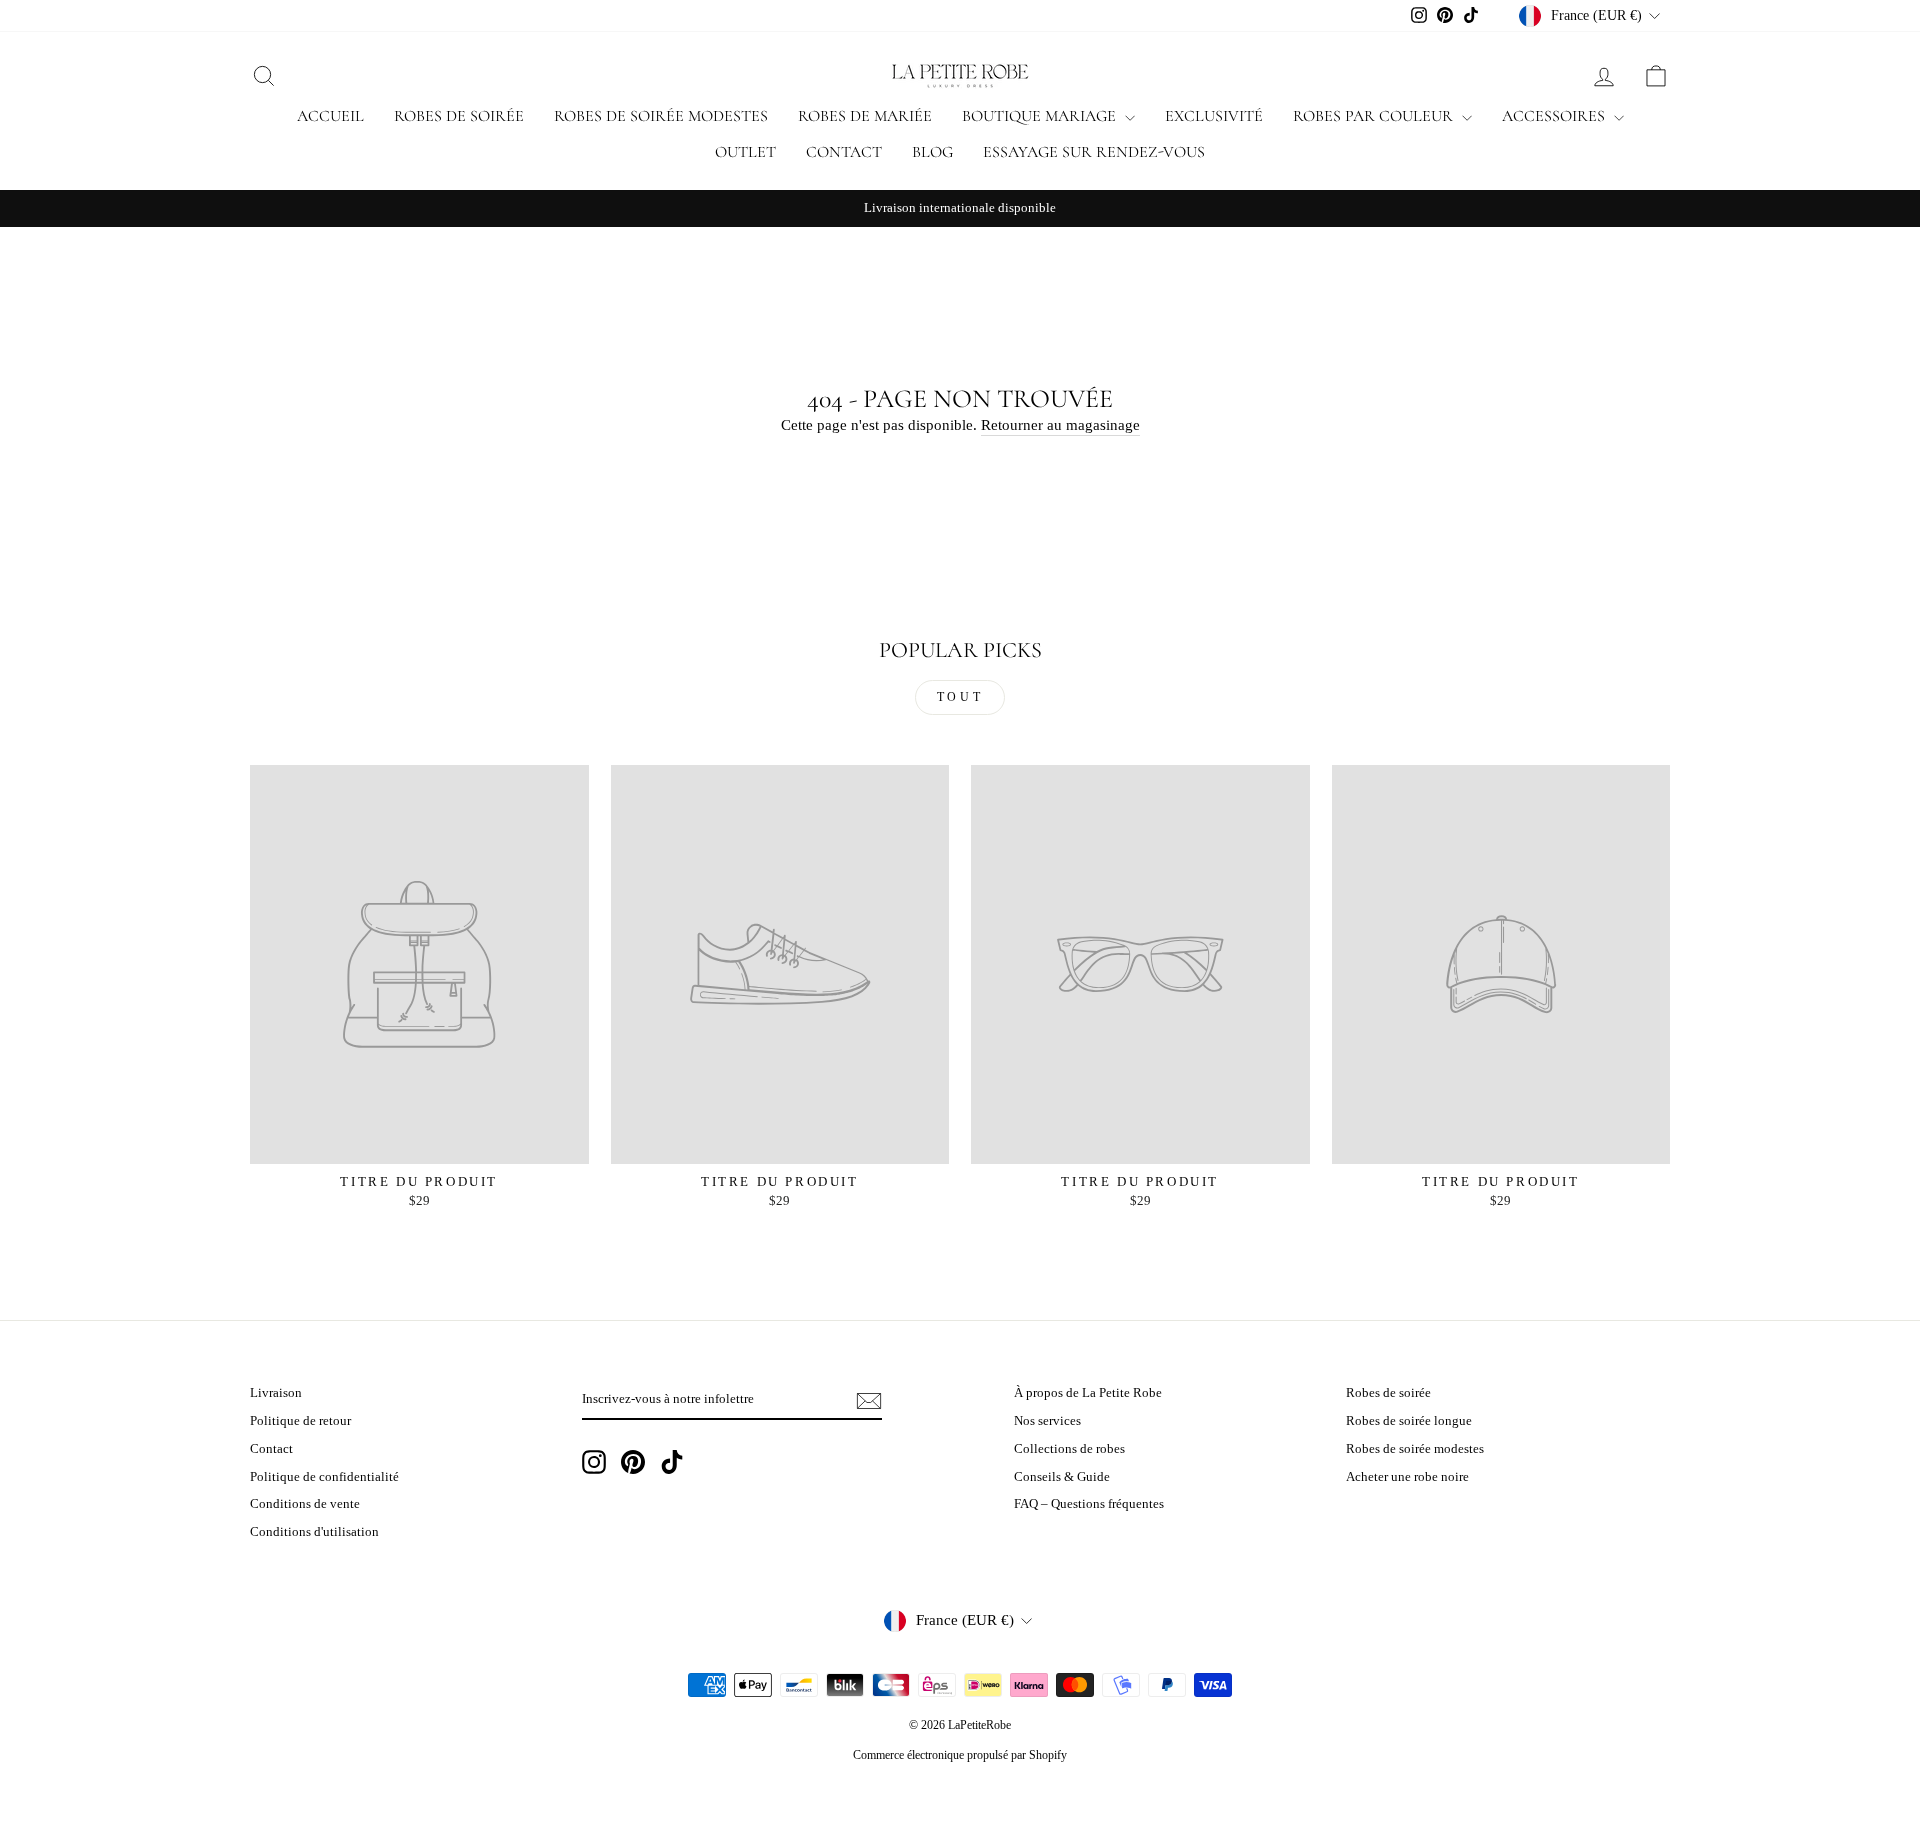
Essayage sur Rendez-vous (1094, 152)
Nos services (1047, 1421)
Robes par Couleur (1375, 116)
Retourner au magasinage (1060, 425)
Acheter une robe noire (1407, 1477)
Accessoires (1555, 116)
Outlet (745, 152)
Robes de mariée (865, 116)
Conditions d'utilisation (314, 1532)
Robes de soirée (459, 116)
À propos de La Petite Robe (1088, 1393)
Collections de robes (1069, 1449)
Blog (932, 152)
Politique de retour (300, 1421)
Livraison (276, 1393)
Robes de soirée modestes (661, 116)
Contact (844, 152)
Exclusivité (1214, 116)
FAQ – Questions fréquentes (1089, 1504)
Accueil (330, 116)
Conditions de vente (305, 1504)
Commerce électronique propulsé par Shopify (960, 1755)
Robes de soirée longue (1409, 1421)
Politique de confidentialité (324, 1477)
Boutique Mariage (1041, 116)
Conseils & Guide (1062, 1477)
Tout (960, 697)
